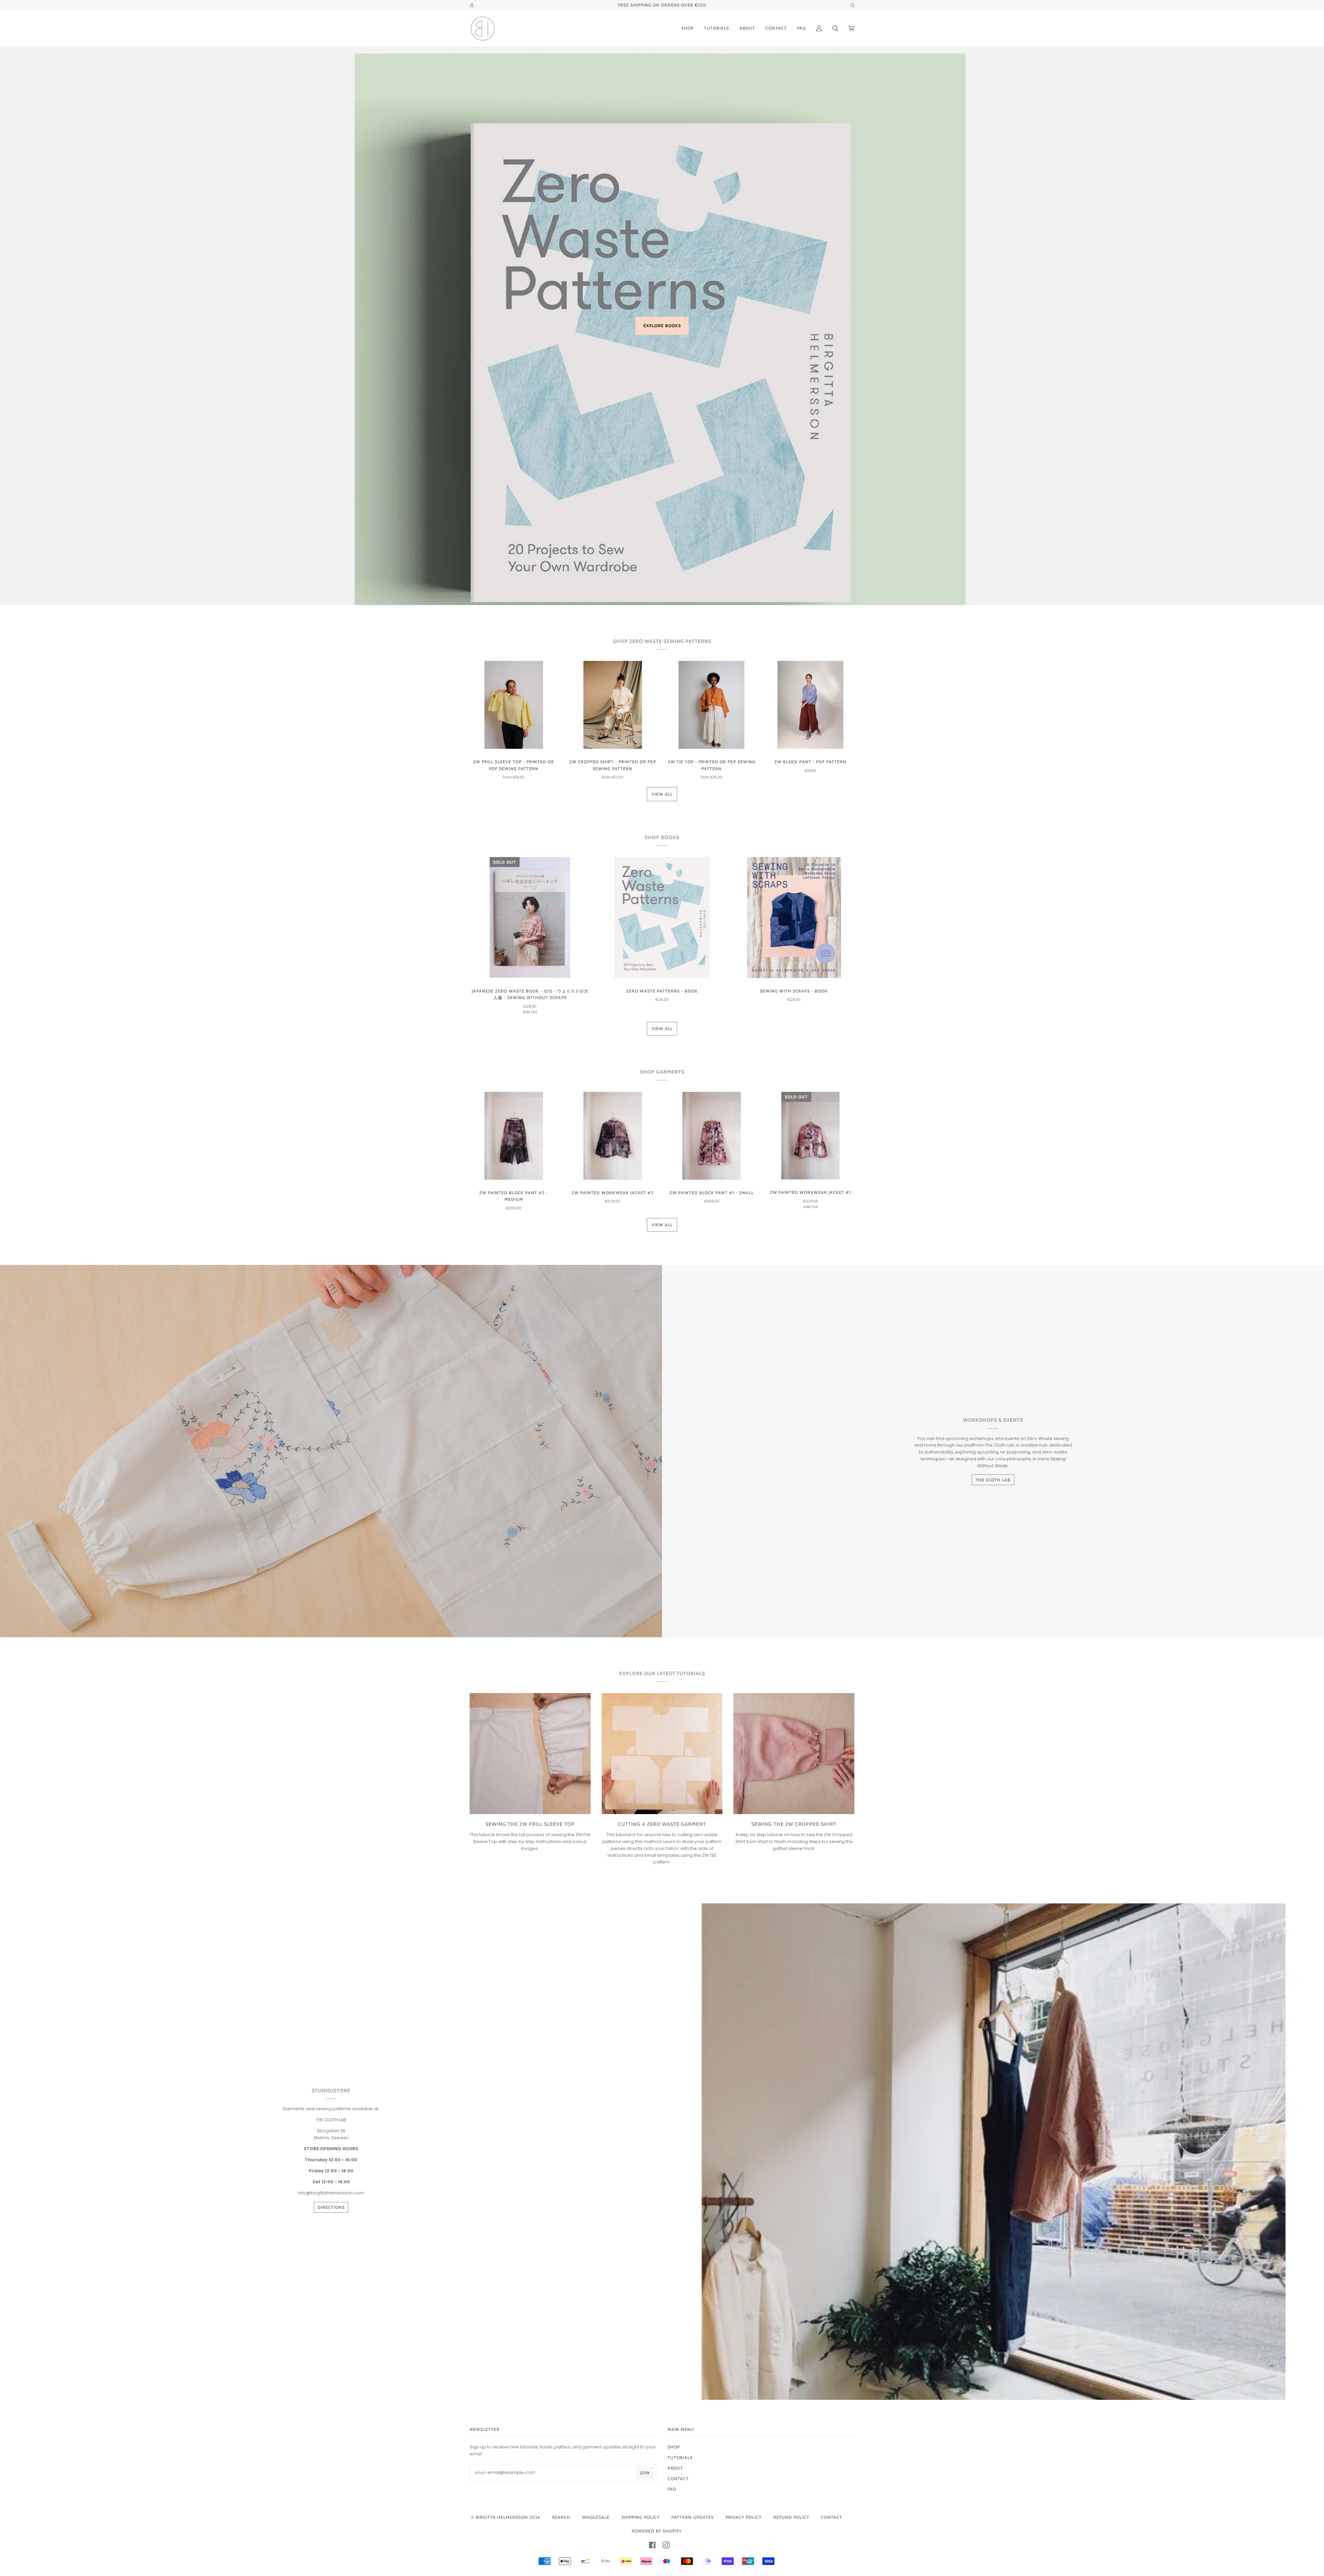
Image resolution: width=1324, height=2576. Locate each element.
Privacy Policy (744, 2517)
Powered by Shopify (657, 2531)
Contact (832, 2517)
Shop (674, 2447)
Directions (331, 2207)
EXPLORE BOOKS (662, 326)
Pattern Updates (693, 2517)
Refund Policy (791, 2517)
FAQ (672, 2489)
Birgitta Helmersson (502, 2517)
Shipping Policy (640, 2517)
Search (561, 2517)
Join (645, 2473)
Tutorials (680, 2458)
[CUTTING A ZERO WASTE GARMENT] (662, 1754)
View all (662, 794)
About (675, 2468)
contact (678, 2479)
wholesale (596, 2517)
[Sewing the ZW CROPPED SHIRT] (794, 1754)
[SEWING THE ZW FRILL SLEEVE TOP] (530, 1754)
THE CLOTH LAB (993, 1480)
